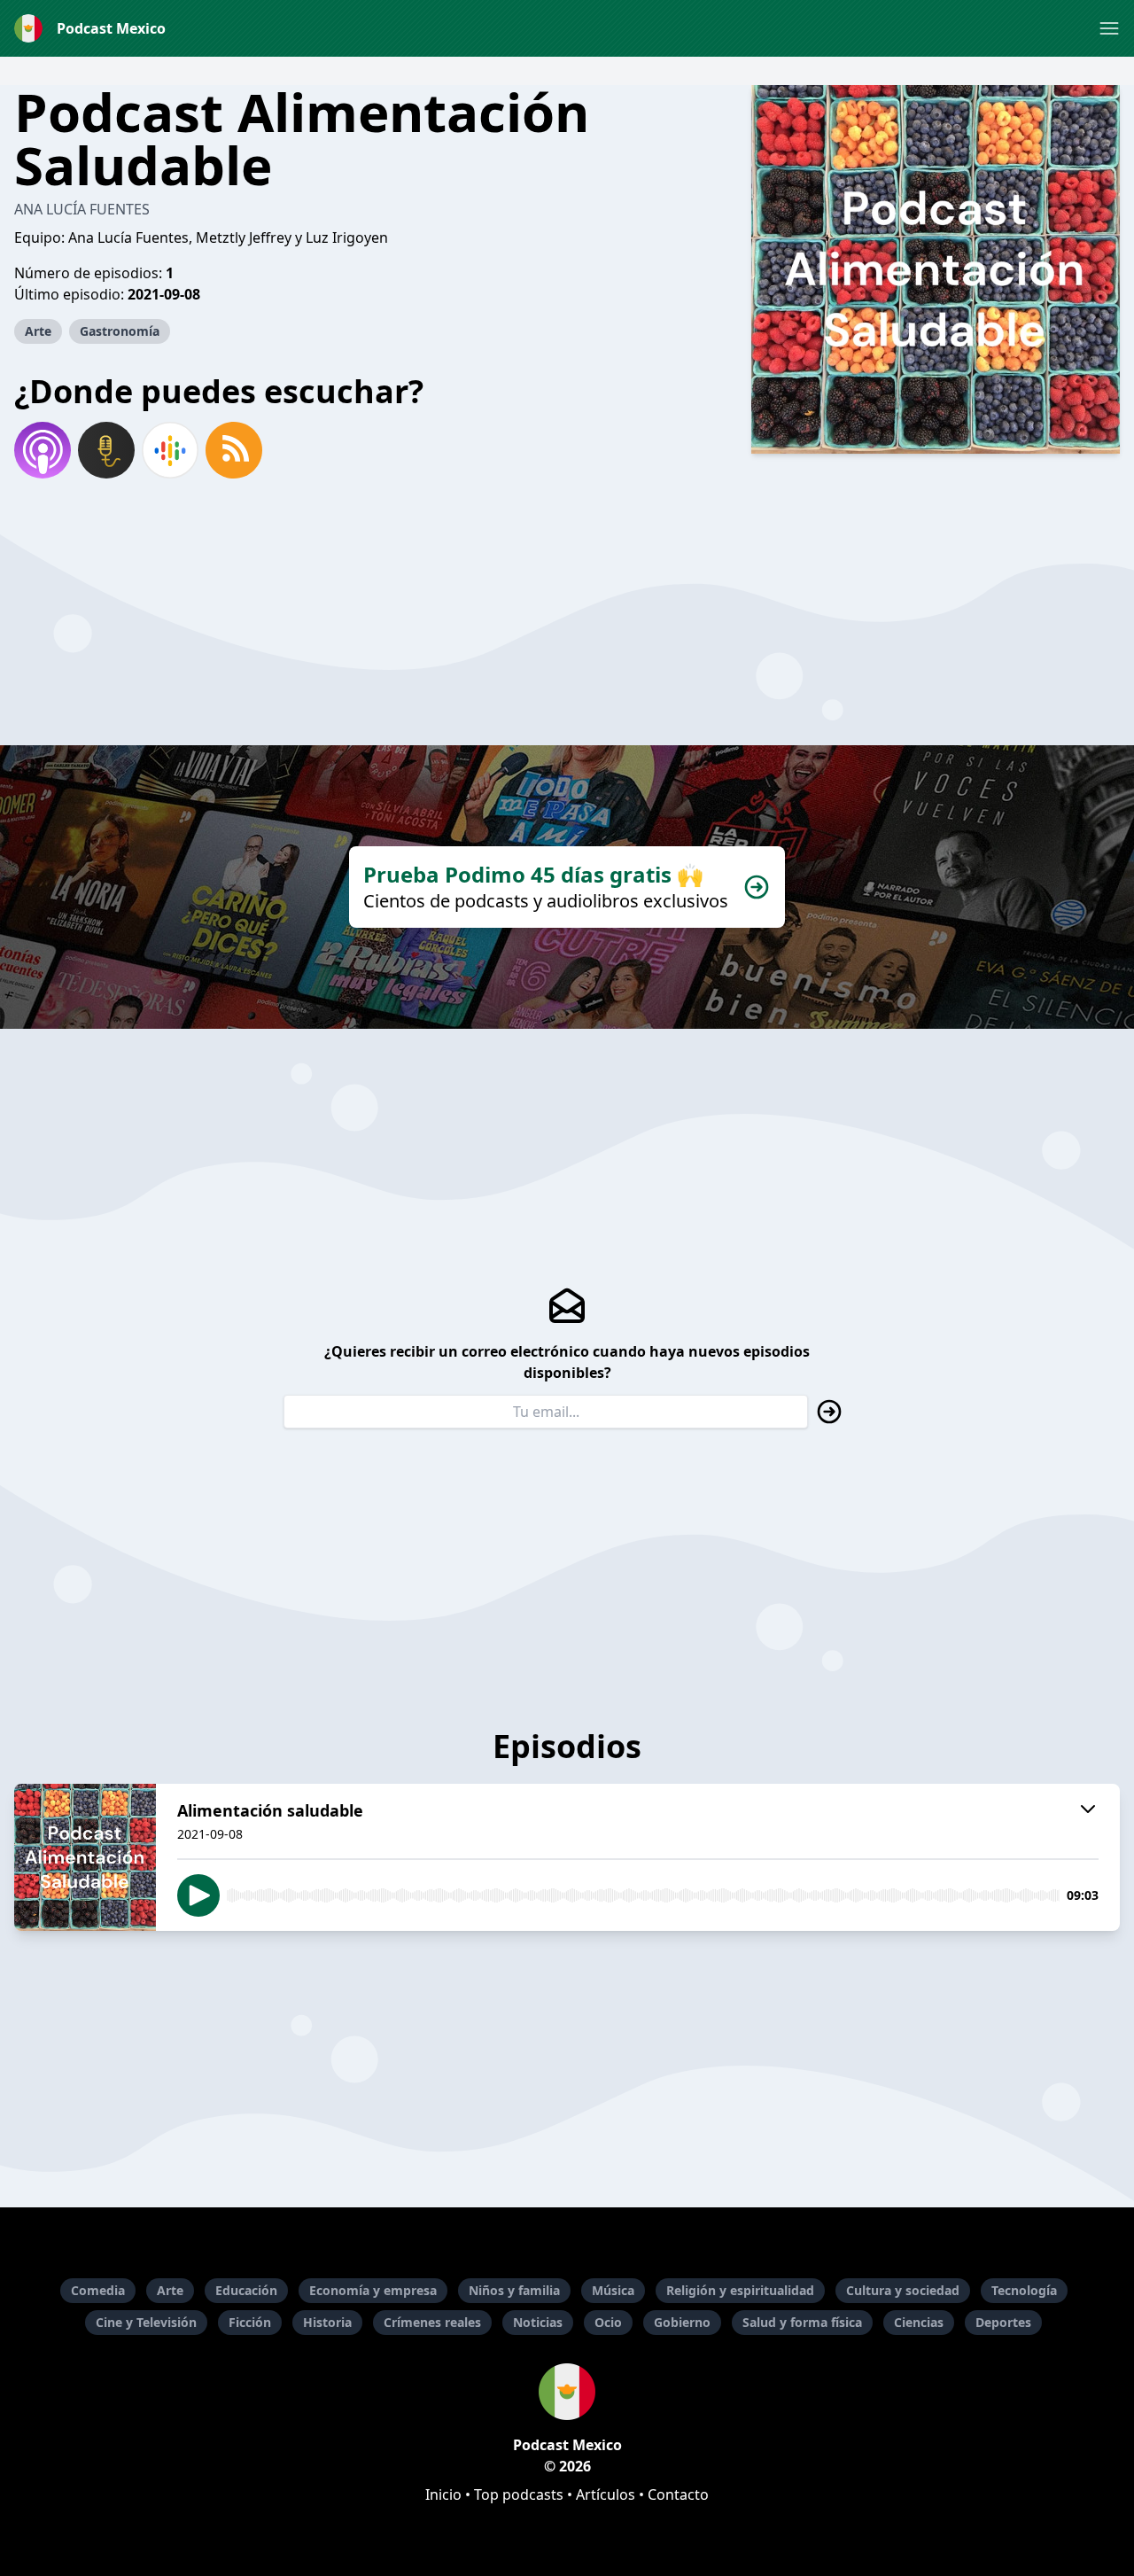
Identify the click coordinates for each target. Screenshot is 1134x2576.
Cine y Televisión (146, 2322)
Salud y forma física (802, 2322)
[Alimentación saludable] (85, 1857)
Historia (327, 2322)
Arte (38, 331)
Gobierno (682, 2322)
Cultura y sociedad (903, 2290)
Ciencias (919, 2322)
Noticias (538, 2322)
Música (613, 2290)
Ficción (250, 2322)
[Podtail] (106, 450)
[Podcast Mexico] (567, 2392)
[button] (1109, 28)
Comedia (98, 2290)
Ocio (608, 2322)
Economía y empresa (373, 2290)
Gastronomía (120, 331)
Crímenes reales (432, 2322)
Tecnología (1024, 2290)
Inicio (443, 2494)
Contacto (678, 2494)
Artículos (606, 2494)
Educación (246, 2290)
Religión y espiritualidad (740, 2290)
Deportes (1003, 2322)
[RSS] (234, 450)
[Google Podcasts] (170, 450)
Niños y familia (514, 2290)
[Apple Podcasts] (43, 450)
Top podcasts (519, 2494)
